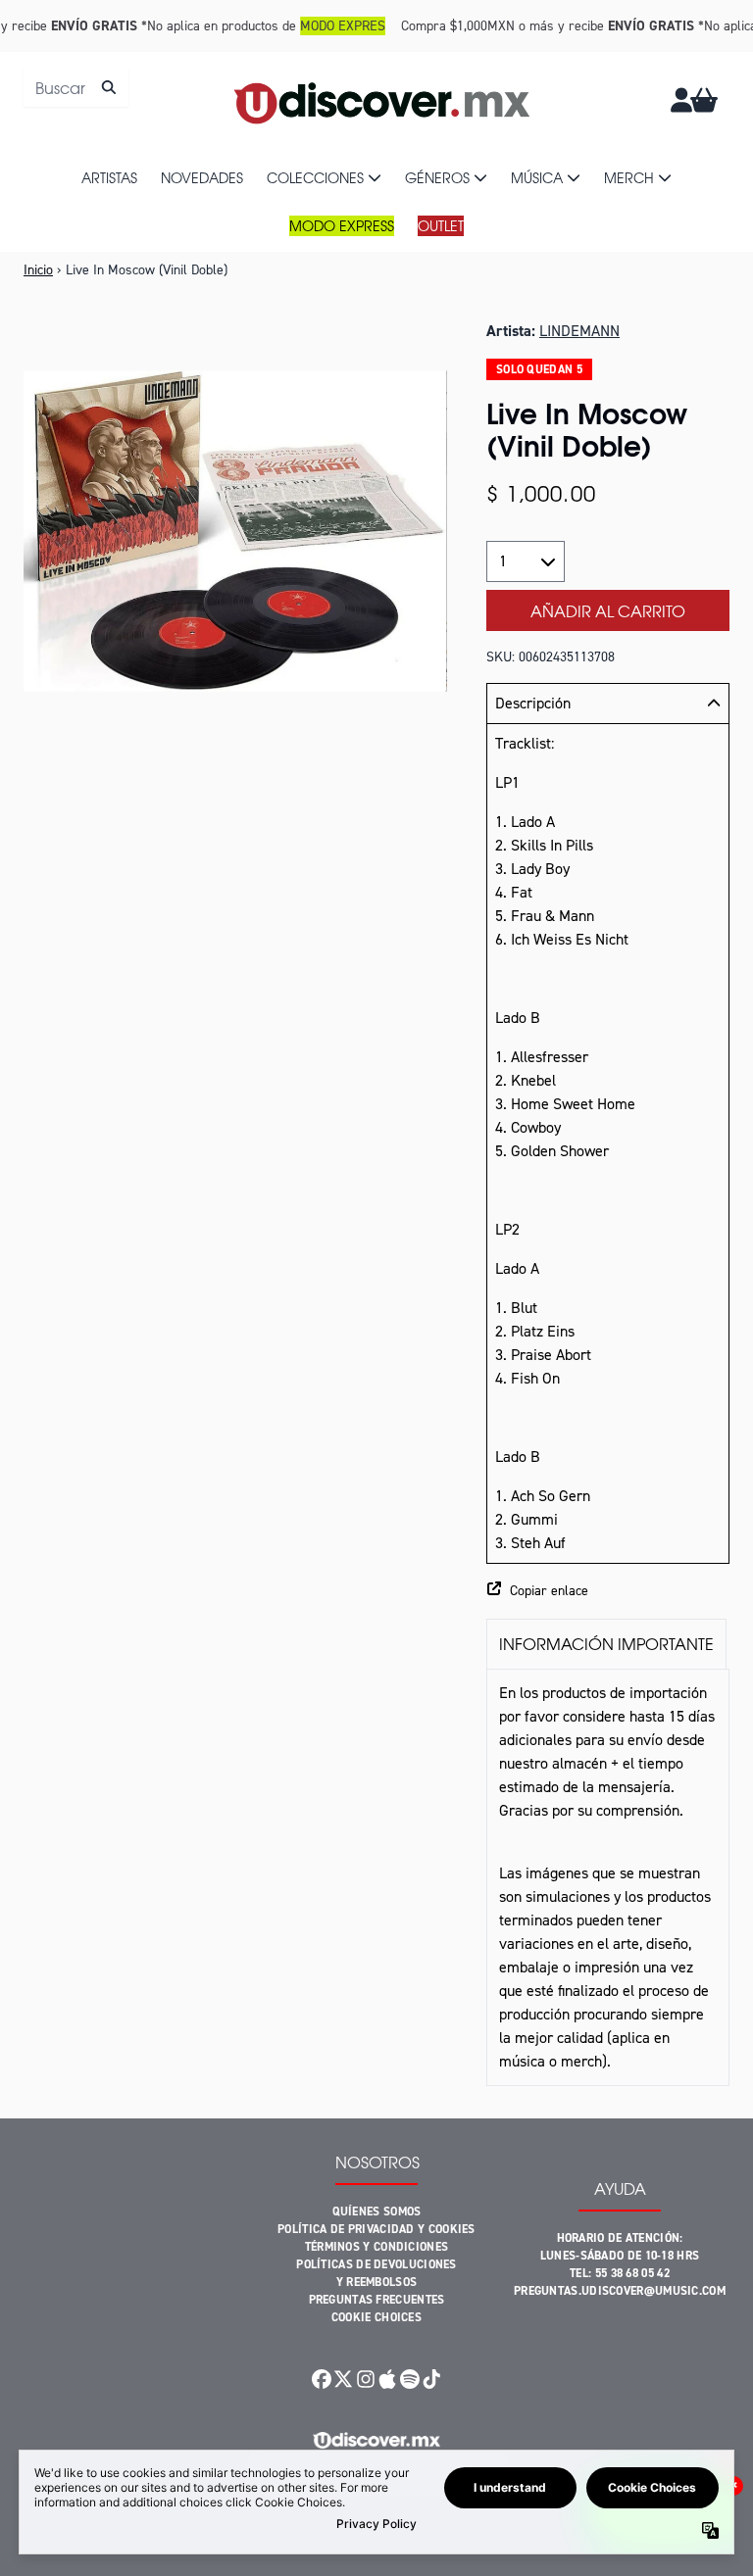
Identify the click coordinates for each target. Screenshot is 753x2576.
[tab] (606, 1644)
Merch (629, 177)
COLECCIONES (315, 177)
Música (537, 177)
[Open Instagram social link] (366, 2379)
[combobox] (76, 87)
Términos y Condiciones (377, 2247)
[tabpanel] (608, 1877)
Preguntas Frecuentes (377, 2300)
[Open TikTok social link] (431, 2379)
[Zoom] (235, 531)
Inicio (38, 270)
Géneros (437, 177)
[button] (608, 1591)
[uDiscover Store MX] (383, 100)
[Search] (108, 87)
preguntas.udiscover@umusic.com (620, 2291)
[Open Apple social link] (387, 2379)
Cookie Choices (376, 2317)
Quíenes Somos (377, 2211)
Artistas (109, 177)
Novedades (202, 177)
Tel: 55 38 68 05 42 (620, 2273)
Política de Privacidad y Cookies (376, 2229)
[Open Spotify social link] (409, 2379)
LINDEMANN (579, 331)
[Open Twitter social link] (343, 2379)
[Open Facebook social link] (322, 2379)
